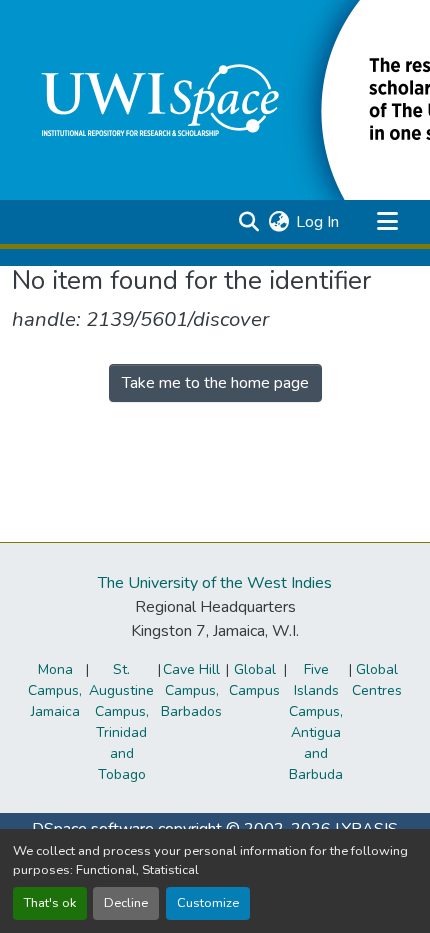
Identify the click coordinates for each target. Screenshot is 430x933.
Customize (208, 903)
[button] (248, 222)
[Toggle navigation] (387, 222)
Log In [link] (317, 222)
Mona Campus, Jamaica (55, 690)
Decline (126, 903)
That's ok (50, 903)
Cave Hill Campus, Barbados (191, 690)
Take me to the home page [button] (215, 383)
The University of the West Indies (215, 583)
